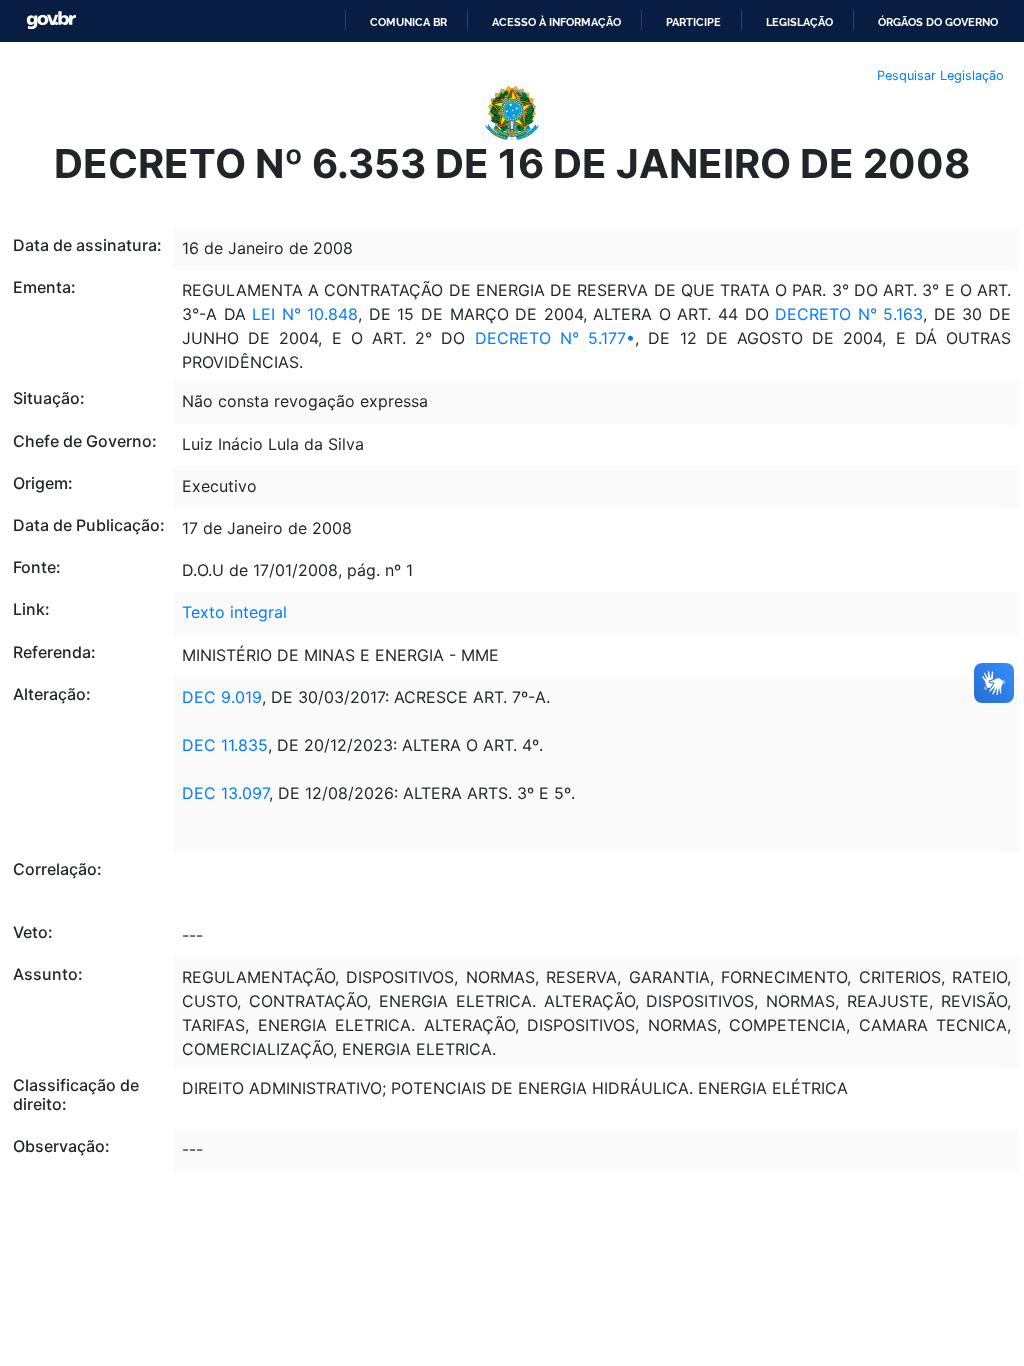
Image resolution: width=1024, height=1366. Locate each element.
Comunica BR (408, 22)
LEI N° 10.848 (305, 314)
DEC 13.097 (225, 793)
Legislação (799, 22)
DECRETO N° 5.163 (849, 314)
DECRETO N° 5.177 (550, 338)
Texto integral (234, 612)
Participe (693, 22)
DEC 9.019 (222, 697)
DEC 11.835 (225, 745)
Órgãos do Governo (938, 22)
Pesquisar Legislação (940, 75)
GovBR (51, 20)
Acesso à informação (556, 22)
